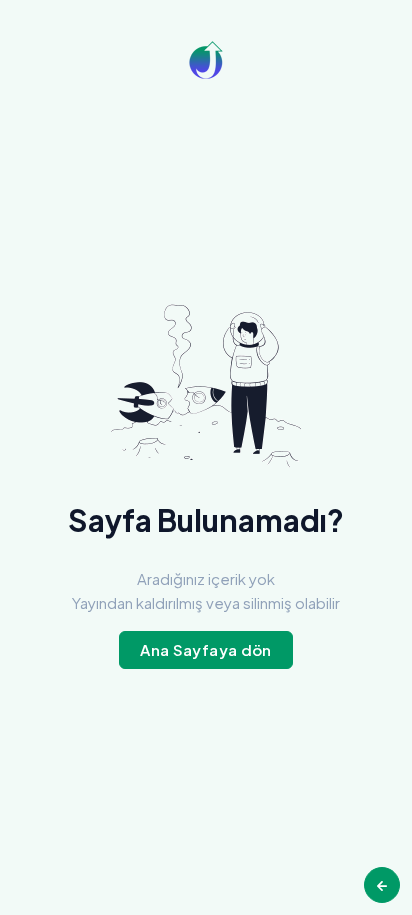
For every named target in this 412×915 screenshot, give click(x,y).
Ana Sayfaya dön (206, 649)
